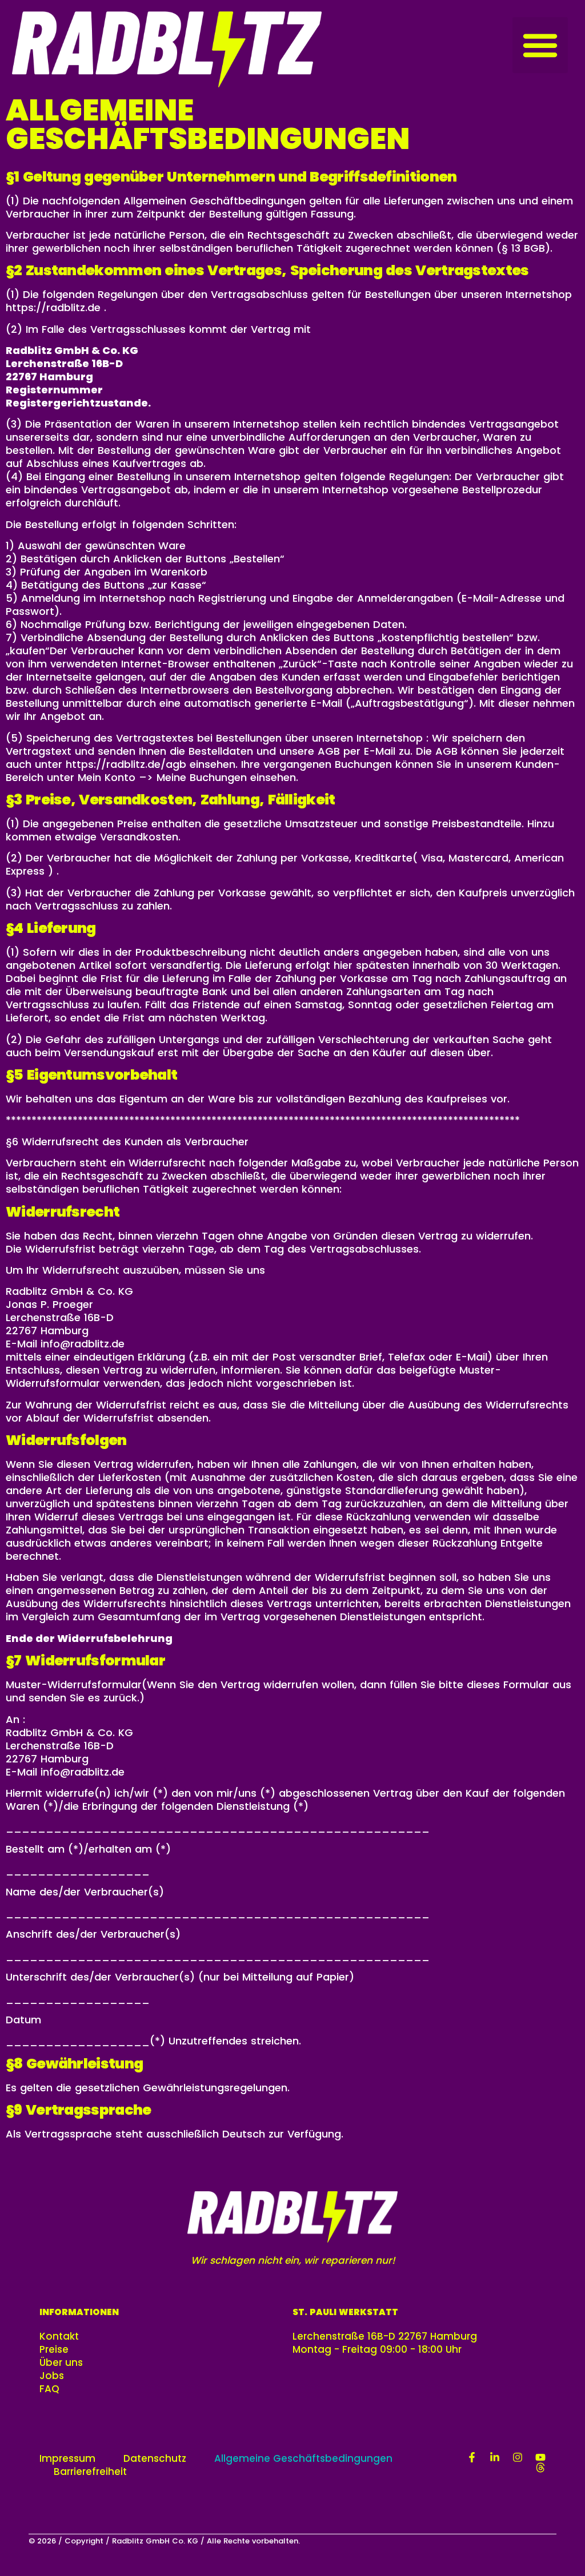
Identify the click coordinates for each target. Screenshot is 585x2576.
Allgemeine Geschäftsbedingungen (303, 2459)
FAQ (49, 2389)
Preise (54, 2350)
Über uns (61, 2363)
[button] (540, 45)
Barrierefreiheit (90, 2472)
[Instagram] (518, 2457)
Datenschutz (155, 2459)
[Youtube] (540, 2457)
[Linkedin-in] (495, 2457)
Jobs (52, 2376)
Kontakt (59, 2336)
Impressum (67, 2459)
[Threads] (540, 2468)
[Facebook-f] (472, 2457)
